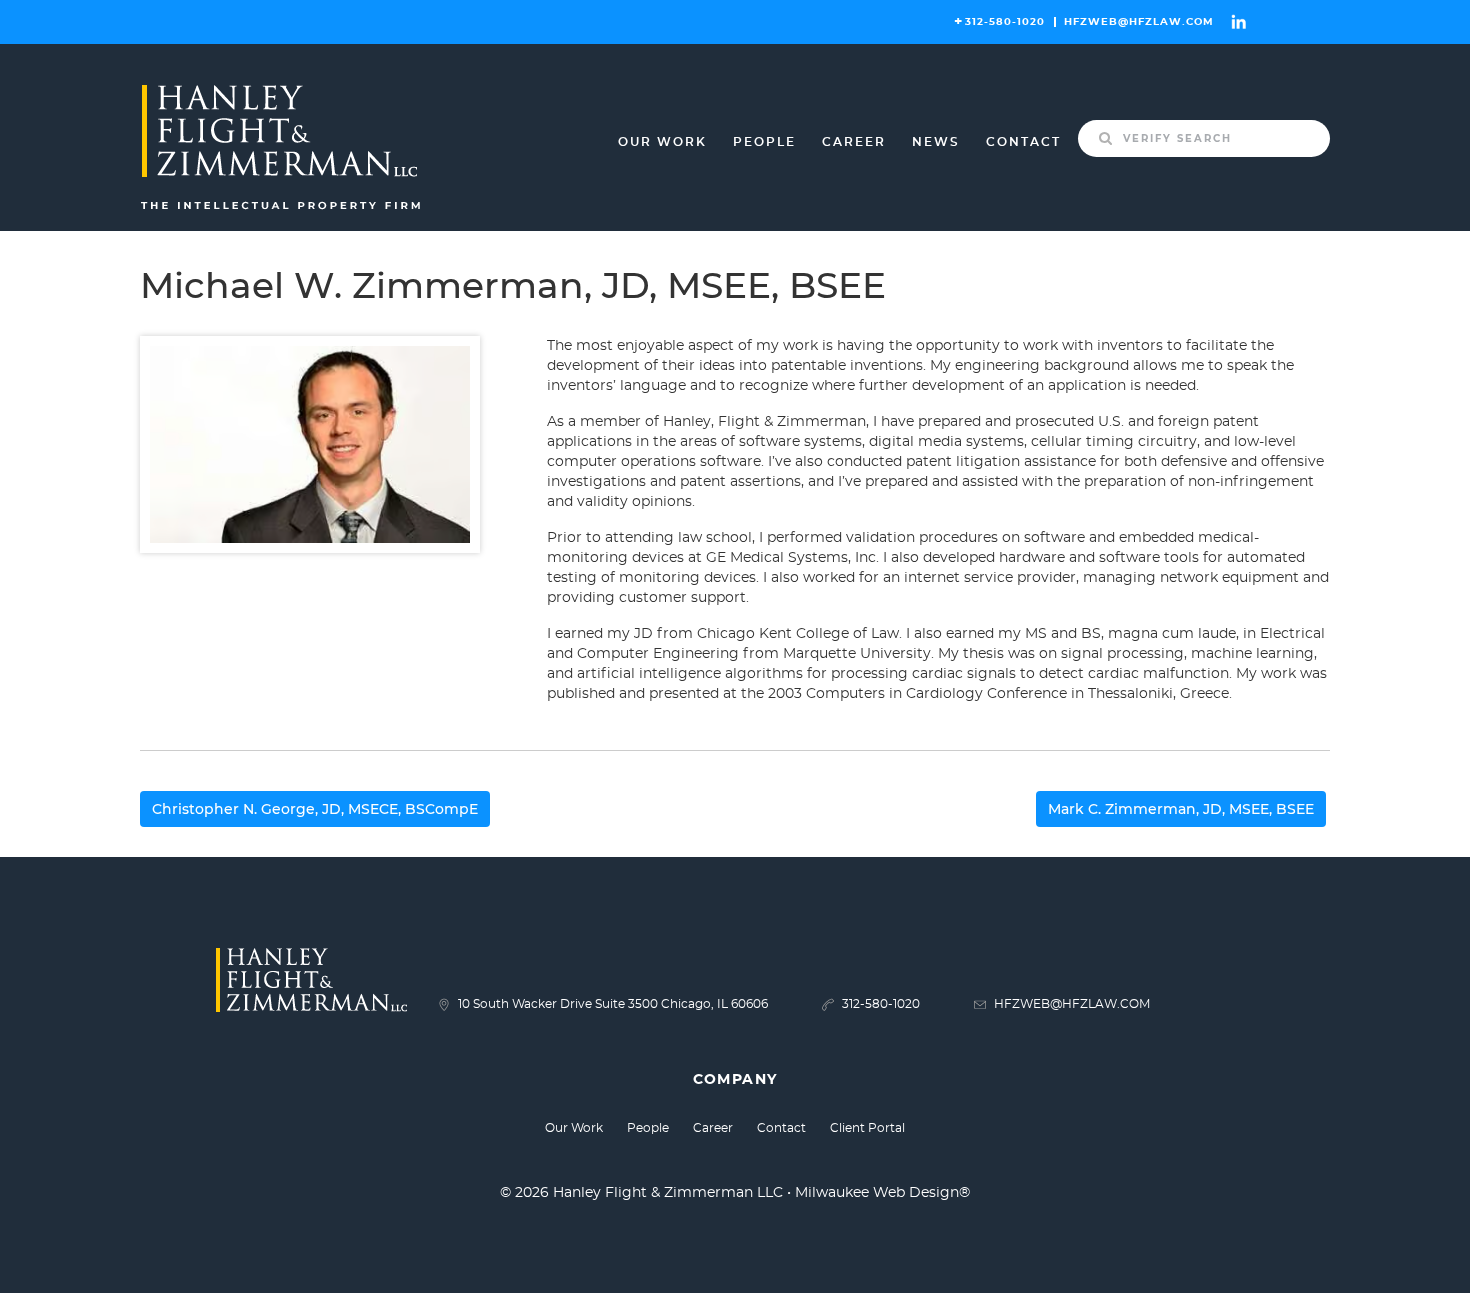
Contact (1023, 142)
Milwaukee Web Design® (882, 1193)
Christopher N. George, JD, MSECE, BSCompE (315, 809)
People (764, 142)
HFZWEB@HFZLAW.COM (1139, 22)
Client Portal (867, 1128)
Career (854, 142)
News (936, 142)
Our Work (662, 142)
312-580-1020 (1005, 22)
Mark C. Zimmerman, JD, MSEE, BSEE (1181, 809)
